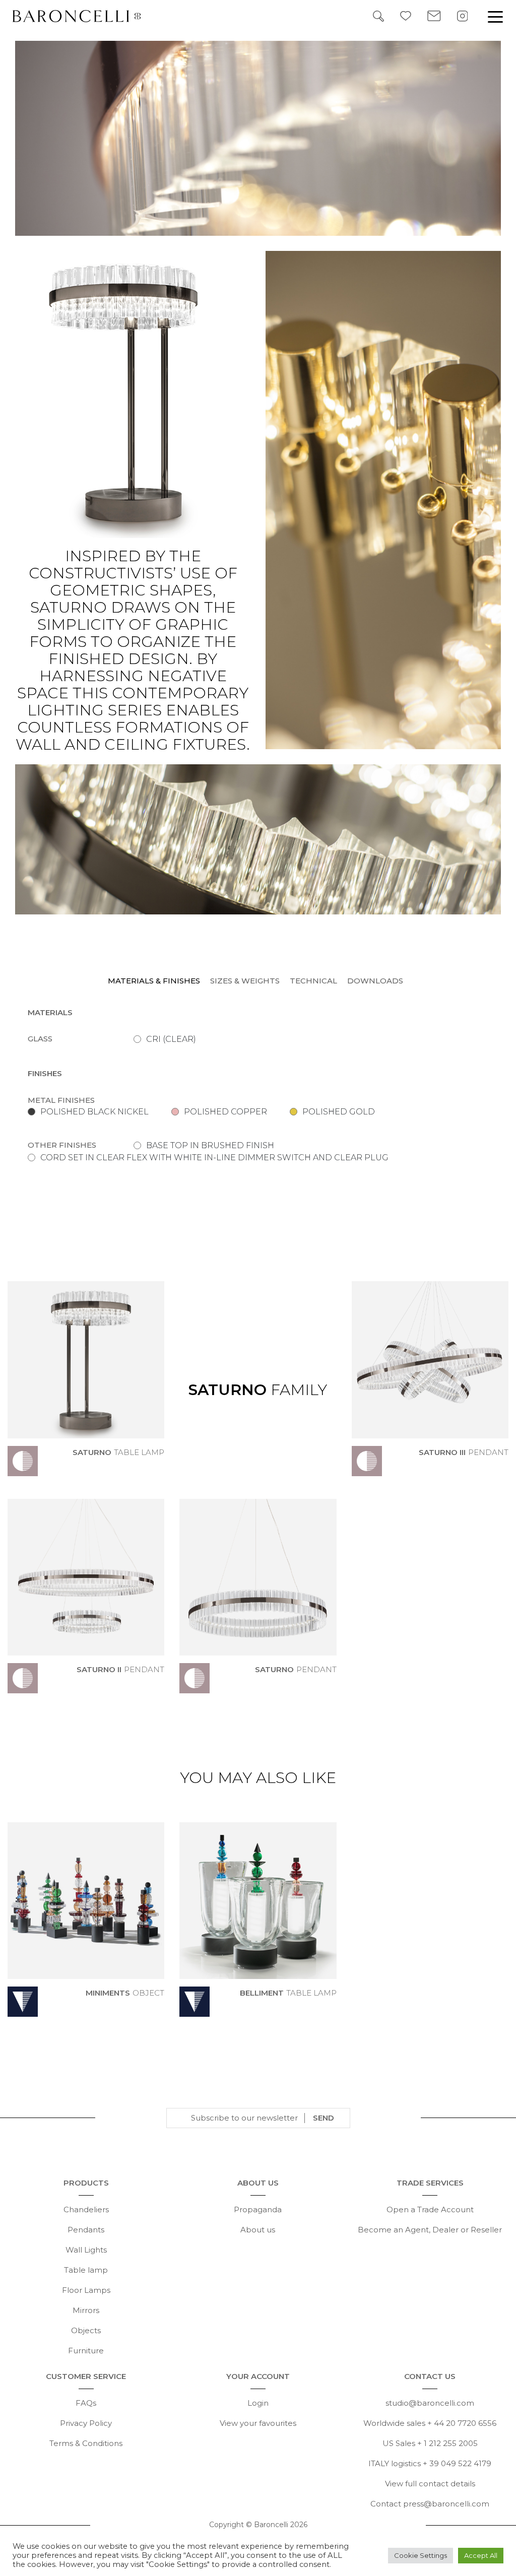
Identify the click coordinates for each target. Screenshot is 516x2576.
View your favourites (258, 2423)
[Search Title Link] (378, 15)
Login (258, 2403)
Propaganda (258, 2209)
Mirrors (86, 2310)
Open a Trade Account (430, 2209)
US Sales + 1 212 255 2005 (430, 2443)
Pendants (86, 2230)
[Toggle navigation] (495, 16)
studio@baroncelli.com (430, 2403)
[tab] (156, 981)
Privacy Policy (86, 2423)
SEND (324, 2118)
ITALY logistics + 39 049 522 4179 (430, 2463)
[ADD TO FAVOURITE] (158, 1468)
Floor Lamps (86, 2290)
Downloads (375, 981)
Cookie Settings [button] (421, 2555)
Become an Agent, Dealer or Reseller (430, 2230)
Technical (313, 981)
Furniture (86, 2351)
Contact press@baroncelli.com (430, 2504)
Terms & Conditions (86, 2443)
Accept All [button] (481, 2555)
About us (258, 2230)
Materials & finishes (154, 981)
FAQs (86, 2403)
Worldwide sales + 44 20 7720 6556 (430, 2423)
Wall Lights (86, 2250)
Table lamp (86, 2270)
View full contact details (430, 2484)
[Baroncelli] (85, 16)
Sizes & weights (245, 981)
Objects (86, 2330)
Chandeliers (86, 2209)
